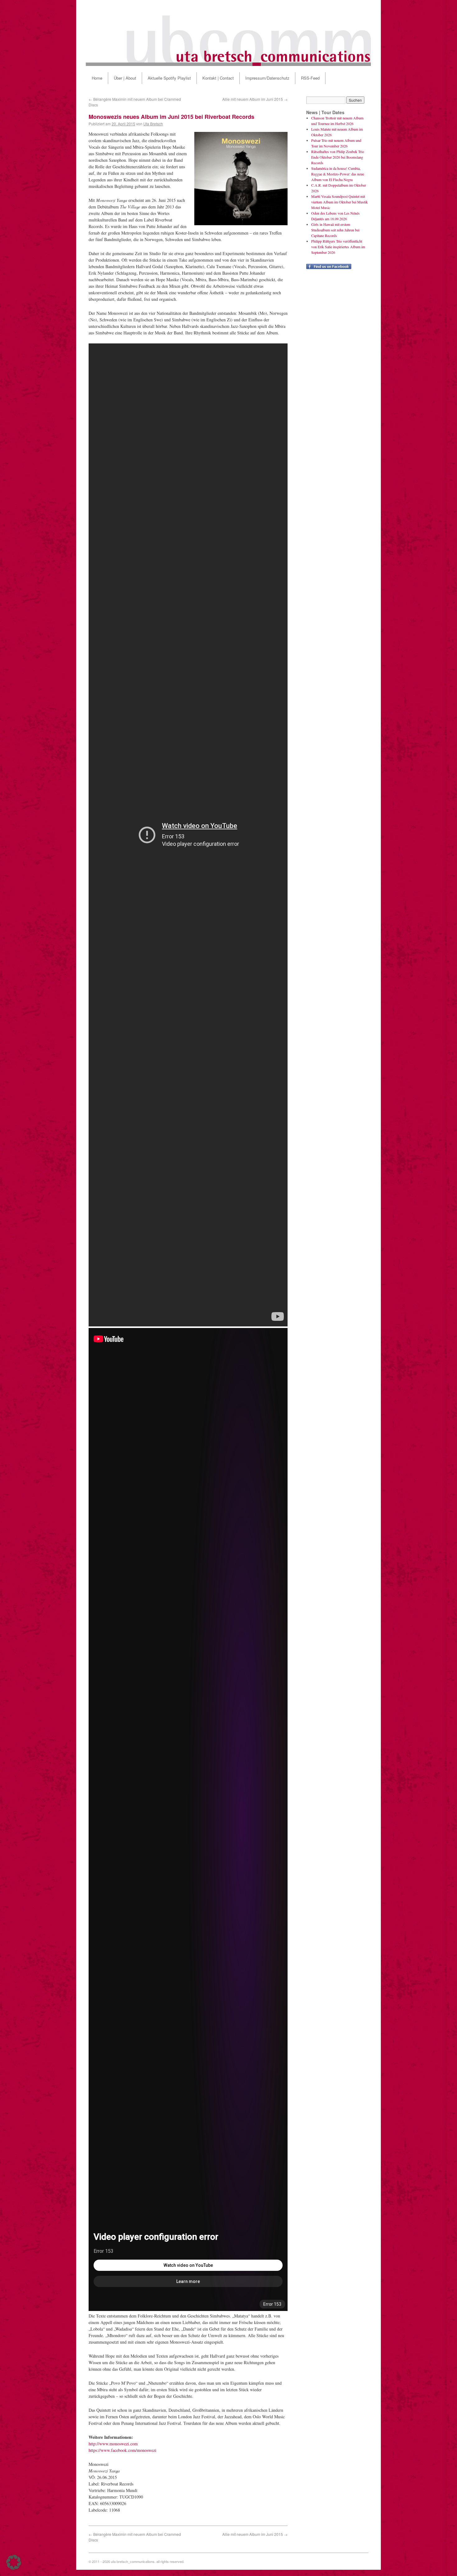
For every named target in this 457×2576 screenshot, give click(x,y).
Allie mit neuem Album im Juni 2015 (255, 99)
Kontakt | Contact (218, 78)
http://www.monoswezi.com (113, 2444)
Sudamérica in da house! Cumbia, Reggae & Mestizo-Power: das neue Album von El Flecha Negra (338, 174)
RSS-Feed (310, 78)
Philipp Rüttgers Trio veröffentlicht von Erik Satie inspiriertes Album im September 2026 (338, 247)
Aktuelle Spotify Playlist (169, 78)
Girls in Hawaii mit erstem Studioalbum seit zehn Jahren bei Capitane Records (335, 230)
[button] (14, 2562)
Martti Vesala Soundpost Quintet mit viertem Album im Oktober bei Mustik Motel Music (339, 202)
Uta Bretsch (153, 124)
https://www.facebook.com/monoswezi (122, 2450)
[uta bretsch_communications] (228, 33)
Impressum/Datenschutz (267, 78)
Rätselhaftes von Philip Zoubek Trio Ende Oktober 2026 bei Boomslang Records (338, 157)
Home (97, 78)
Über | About (125, 78)
